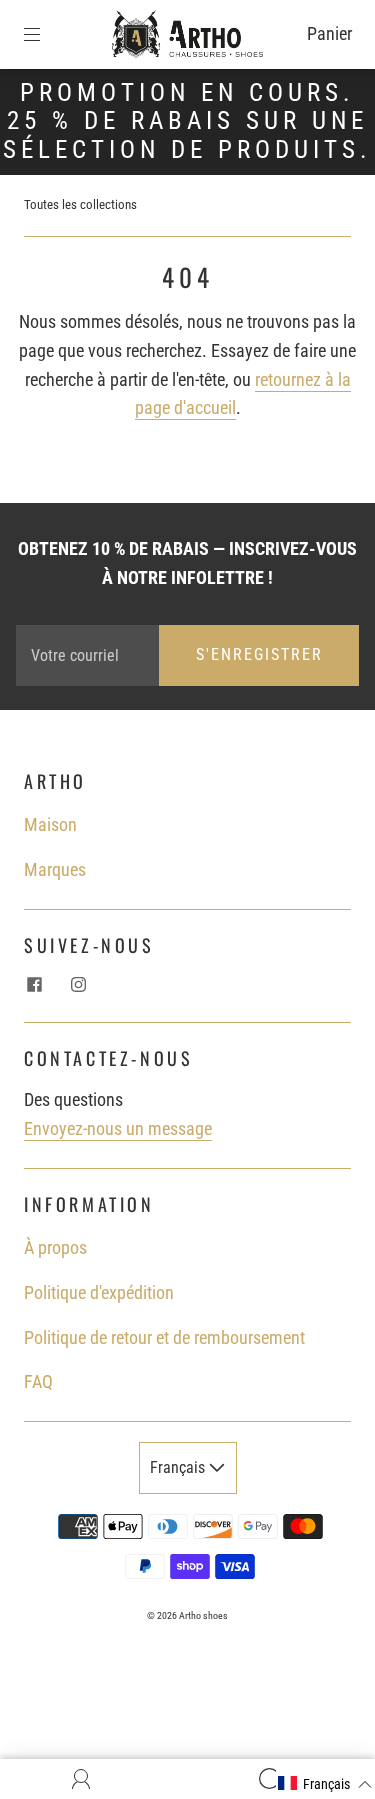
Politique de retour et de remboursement (164, 1337)
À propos (55, 1247)
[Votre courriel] (87, 655)
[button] (325, 1784)
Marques (55, 869)
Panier (329, 33)
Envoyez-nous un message (118, 1128)
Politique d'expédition (99, 1292)
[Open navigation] (46, 34)
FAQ (38, 1381)
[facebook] (34, 984)
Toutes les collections (80, 204)
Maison (50, 824)
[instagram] (78, 984)
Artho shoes (203, 1615)
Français (179, 1467)
